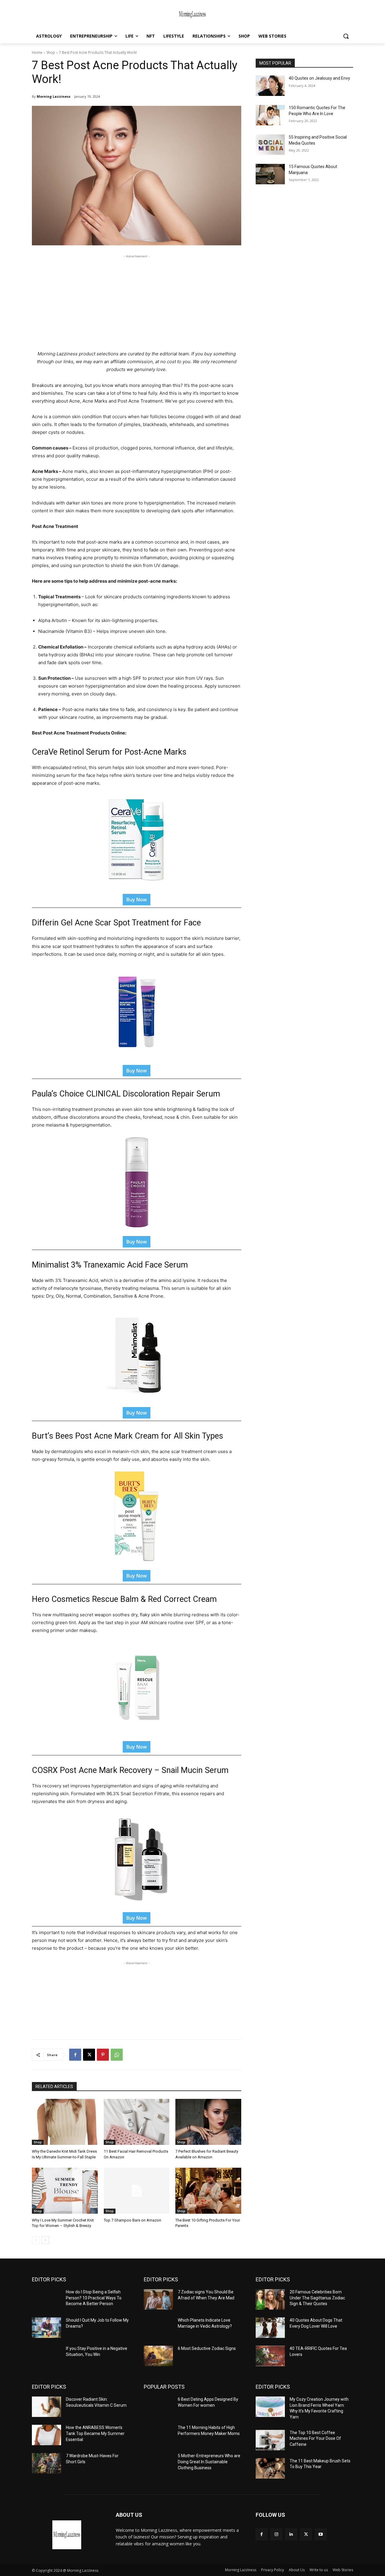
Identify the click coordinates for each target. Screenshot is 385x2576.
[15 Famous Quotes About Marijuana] (270, 174)
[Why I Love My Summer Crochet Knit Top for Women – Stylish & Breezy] (65, 2191)
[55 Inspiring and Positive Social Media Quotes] (270, 145)
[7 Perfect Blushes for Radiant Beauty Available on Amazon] (208, 2122)
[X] (89, 2055)
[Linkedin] (291, 2534)
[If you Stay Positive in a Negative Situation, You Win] (46, 2356)
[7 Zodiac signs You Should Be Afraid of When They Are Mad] (158, 2299)
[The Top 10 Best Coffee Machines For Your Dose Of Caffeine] (270, 2440)
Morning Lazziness (54, 96)
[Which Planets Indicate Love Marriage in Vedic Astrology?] (158, 2328)
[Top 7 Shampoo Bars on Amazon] (137, 2191)
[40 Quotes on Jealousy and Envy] (270, 86)
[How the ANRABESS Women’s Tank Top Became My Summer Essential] (46, 2435)
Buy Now (137, 900)
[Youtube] (321, 2534)
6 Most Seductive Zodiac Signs (207, 2348)
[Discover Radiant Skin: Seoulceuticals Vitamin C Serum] (46, 2407)
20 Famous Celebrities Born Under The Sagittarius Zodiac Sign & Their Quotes (317, 2298)
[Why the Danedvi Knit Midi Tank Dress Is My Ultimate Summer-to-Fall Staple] (65, 2122)
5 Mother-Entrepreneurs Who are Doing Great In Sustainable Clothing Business (209, 2462)
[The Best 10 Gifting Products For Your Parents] (208, 2191)
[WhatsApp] (117, 2055)
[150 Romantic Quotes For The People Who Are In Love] (270, 115)
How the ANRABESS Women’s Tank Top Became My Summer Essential (95, 2433)
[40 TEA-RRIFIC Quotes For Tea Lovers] (270, 2356)
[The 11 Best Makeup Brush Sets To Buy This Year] (270, 2468)
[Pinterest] (103, 2055)
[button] (346, 36)
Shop (51, 52)
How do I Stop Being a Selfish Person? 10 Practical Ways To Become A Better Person (94, 2298)
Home (37, 52)
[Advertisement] (137, 302)
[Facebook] (75, 2055)
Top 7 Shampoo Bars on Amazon (133, 2220)
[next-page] (45, 2240)
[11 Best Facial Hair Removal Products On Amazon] (137, 2122)
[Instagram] (276, 2534)
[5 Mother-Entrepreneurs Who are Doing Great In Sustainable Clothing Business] (158, 2463)
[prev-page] (36, 2240)
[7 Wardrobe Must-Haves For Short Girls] (46, 2463)
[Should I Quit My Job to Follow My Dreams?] (46, 2328)
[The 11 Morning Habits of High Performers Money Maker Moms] (158, 2435)
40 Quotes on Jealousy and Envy (319, 78)
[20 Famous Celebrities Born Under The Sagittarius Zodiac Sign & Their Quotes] (270, 2299)
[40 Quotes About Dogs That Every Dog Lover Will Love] (270, 2328)
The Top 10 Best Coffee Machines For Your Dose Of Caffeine (315, 2438)
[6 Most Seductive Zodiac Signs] (158, 2356)
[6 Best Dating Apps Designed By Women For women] (158, 2407)
